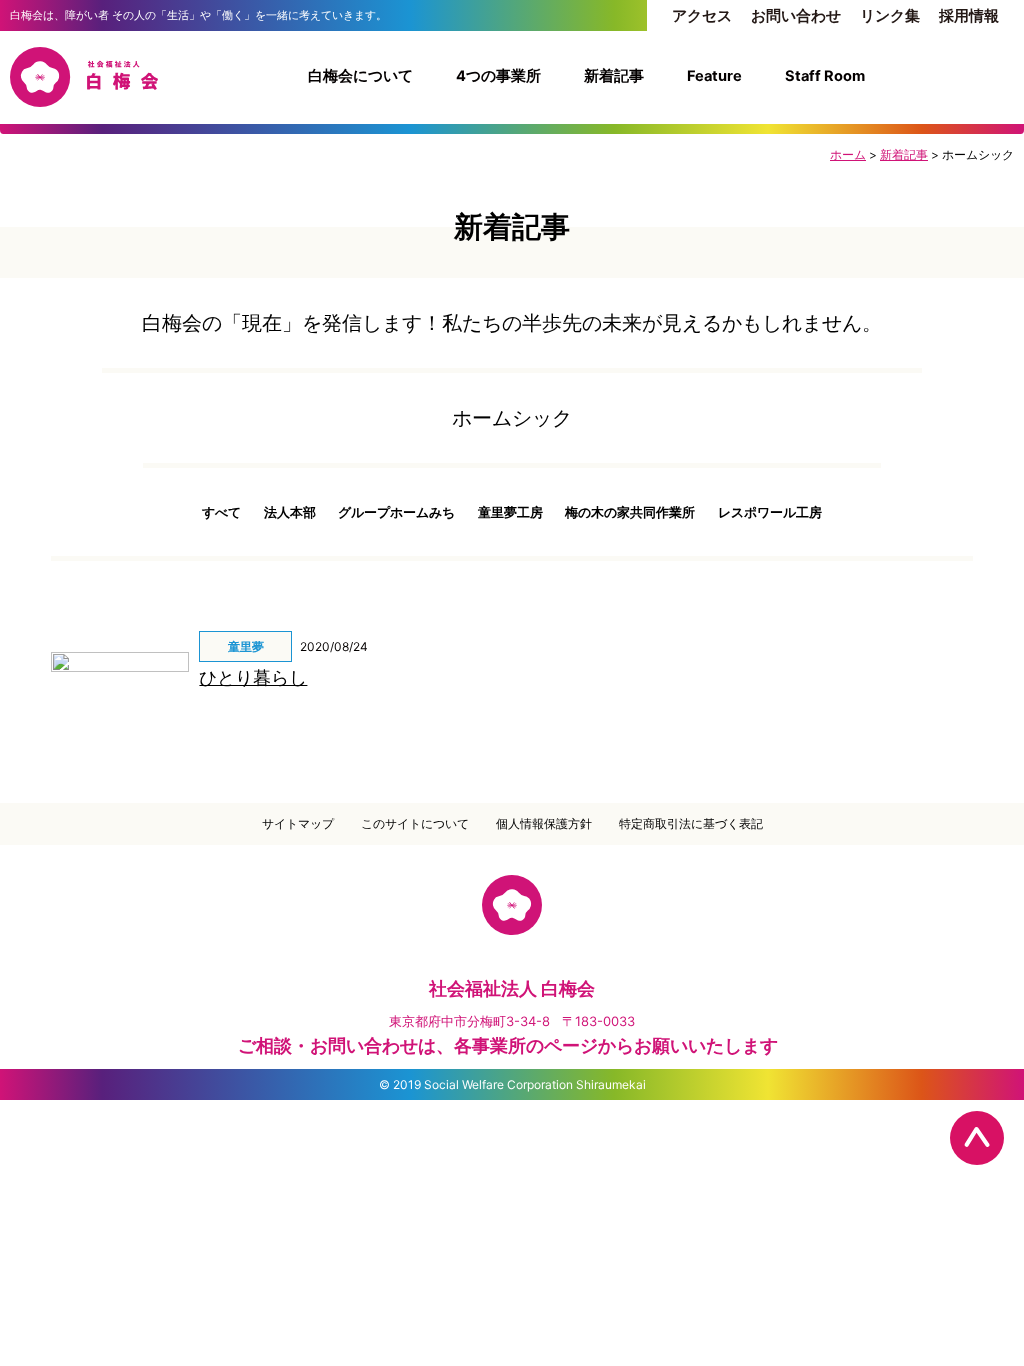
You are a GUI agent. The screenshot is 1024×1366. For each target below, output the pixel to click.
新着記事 (614, 76)
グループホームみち (396, 512)
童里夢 (246, 646)
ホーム (848, 154)
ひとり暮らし (253, 677)
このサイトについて (415, 823)
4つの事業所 (498, 76)
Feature (714, 76)
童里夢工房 (510, 512)
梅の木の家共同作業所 (630, 512)
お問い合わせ (796, 15)
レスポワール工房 (770, 512)
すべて (221, 512)
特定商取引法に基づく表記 (691, 823)
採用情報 (969, 15)
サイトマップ (298, 823)
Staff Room (825, 76)
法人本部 (290, 512)
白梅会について (360, 76)
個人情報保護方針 (544, 823)
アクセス (702, 15)
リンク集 (890, 15)
